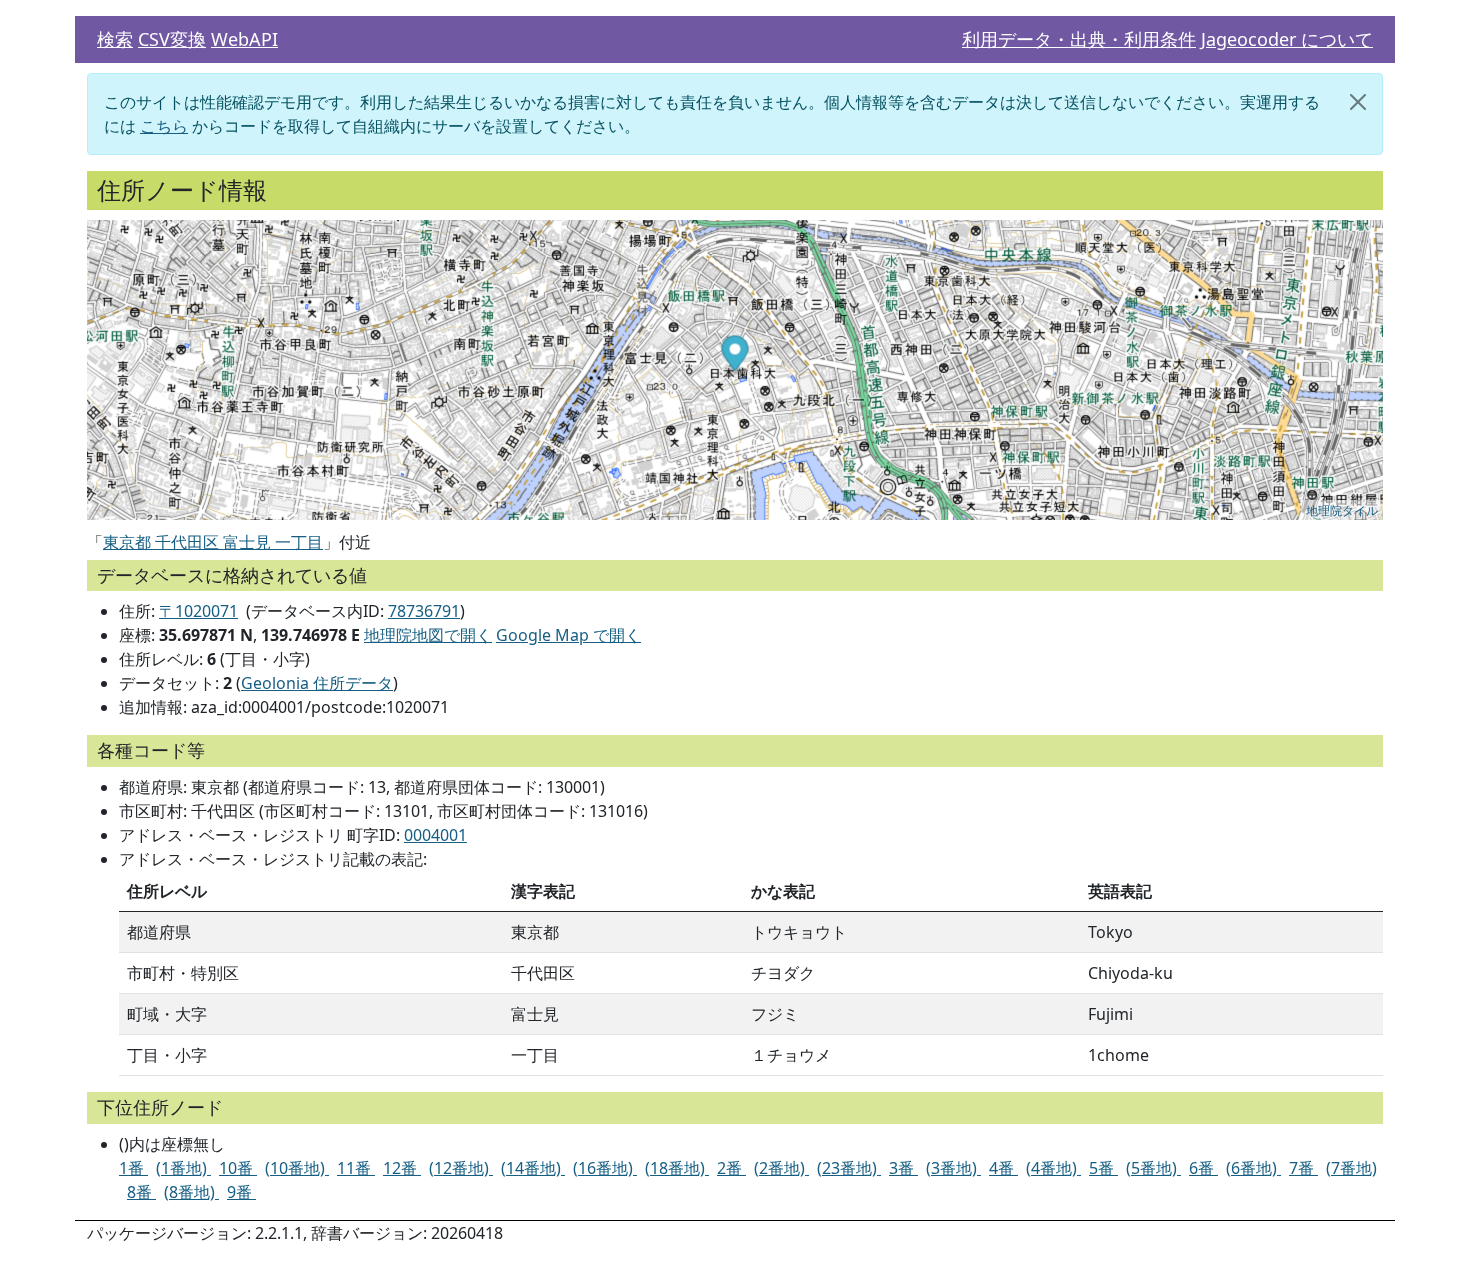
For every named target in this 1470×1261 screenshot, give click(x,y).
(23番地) (849, 1168)
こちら (164, 126)
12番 (402, 1168)
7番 (1303, 1168)
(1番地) (183, 1168)
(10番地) (297, 1168)
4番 (1003, 1168)
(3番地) (953, 1168)
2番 (731, 1168)
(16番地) (605, 1168)
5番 (1103, 1168)
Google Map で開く (568, 635)
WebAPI (244, 39)
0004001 (435, 835)
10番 (238, 1168)
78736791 (424, 611)
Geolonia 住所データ (317, 683)
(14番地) (533, 1168)
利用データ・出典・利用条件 (1079, 39)
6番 (1203, 1168)
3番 (903, 1168)
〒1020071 (198, 611)
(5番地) (1153, 1168)
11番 (356, 1168)
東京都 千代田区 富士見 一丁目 (213, 542)
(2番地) (781, 1168)
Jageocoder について (1287, 39)
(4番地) (1053, 1168)
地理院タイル (1342, 509)
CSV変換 (172, 39)
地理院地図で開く (428, 635)
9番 (241, 1192)
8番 (141, 1192)
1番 (133, 1168)
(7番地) (1351, 1168)
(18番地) (677, 1168)
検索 (115, 39)
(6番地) (1253, 1168)
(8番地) (191, 1192)
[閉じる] (1358, 102)
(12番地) (461, 1168)
